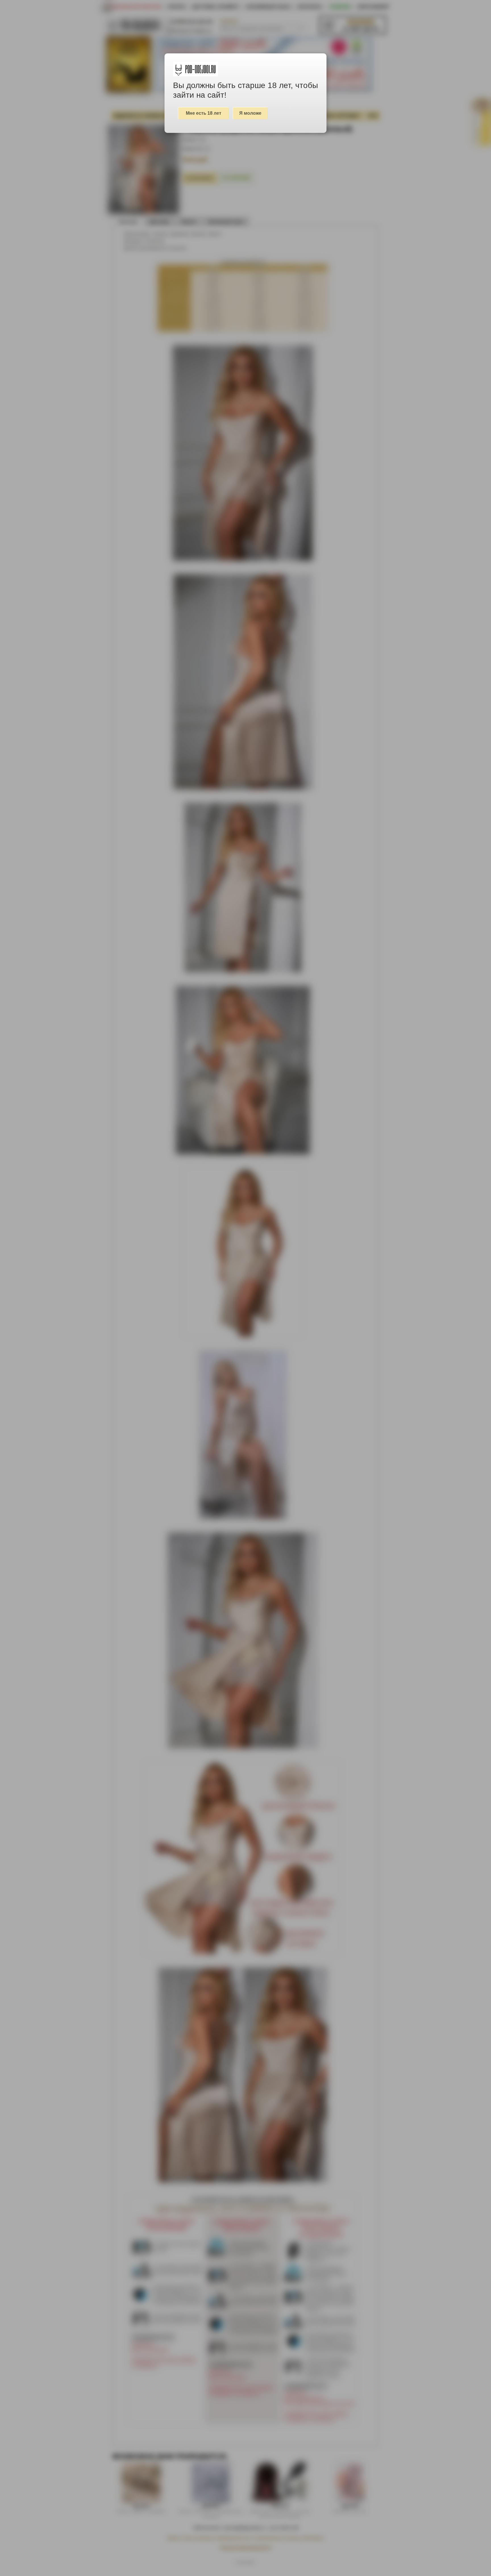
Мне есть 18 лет (204, 113)
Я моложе (250, 113)
